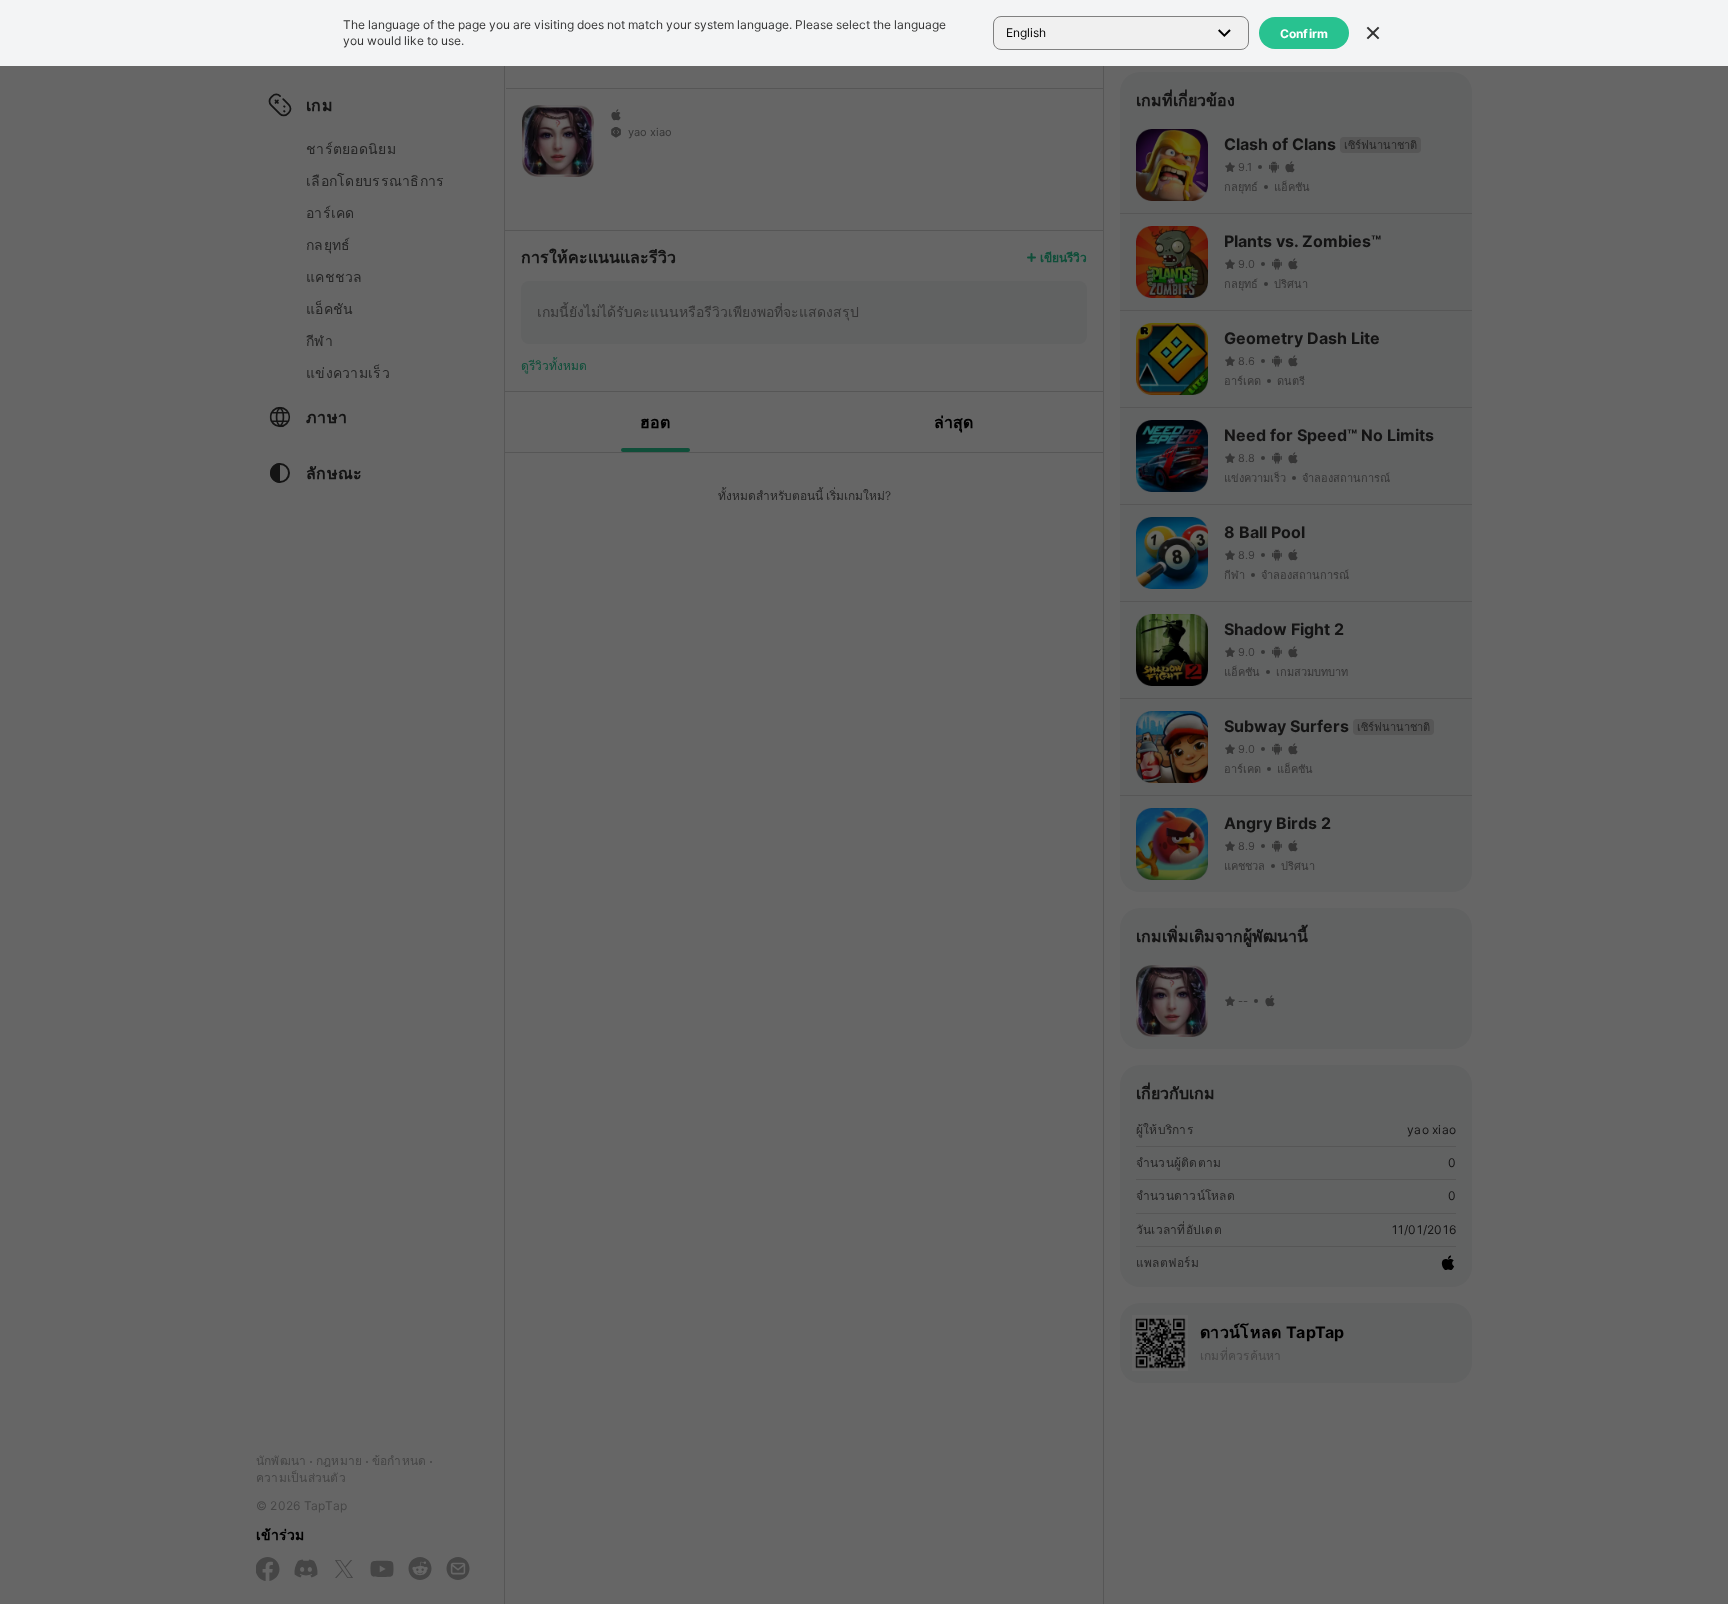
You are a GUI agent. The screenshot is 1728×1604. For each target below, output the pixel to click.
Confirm (1304, 33)
